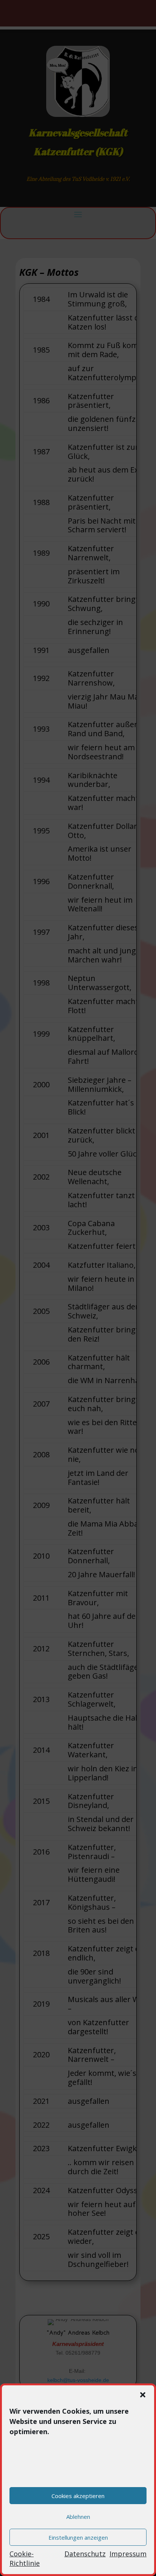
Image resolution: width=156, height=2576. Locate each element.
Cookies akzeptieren (78, 2496)
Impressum (128, 2554)
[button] (143, 2395)
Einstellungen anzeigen (78, 2537)
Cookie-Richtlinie (25, 2558)
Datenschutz (85, 2554)
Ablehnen (78, 2517)
